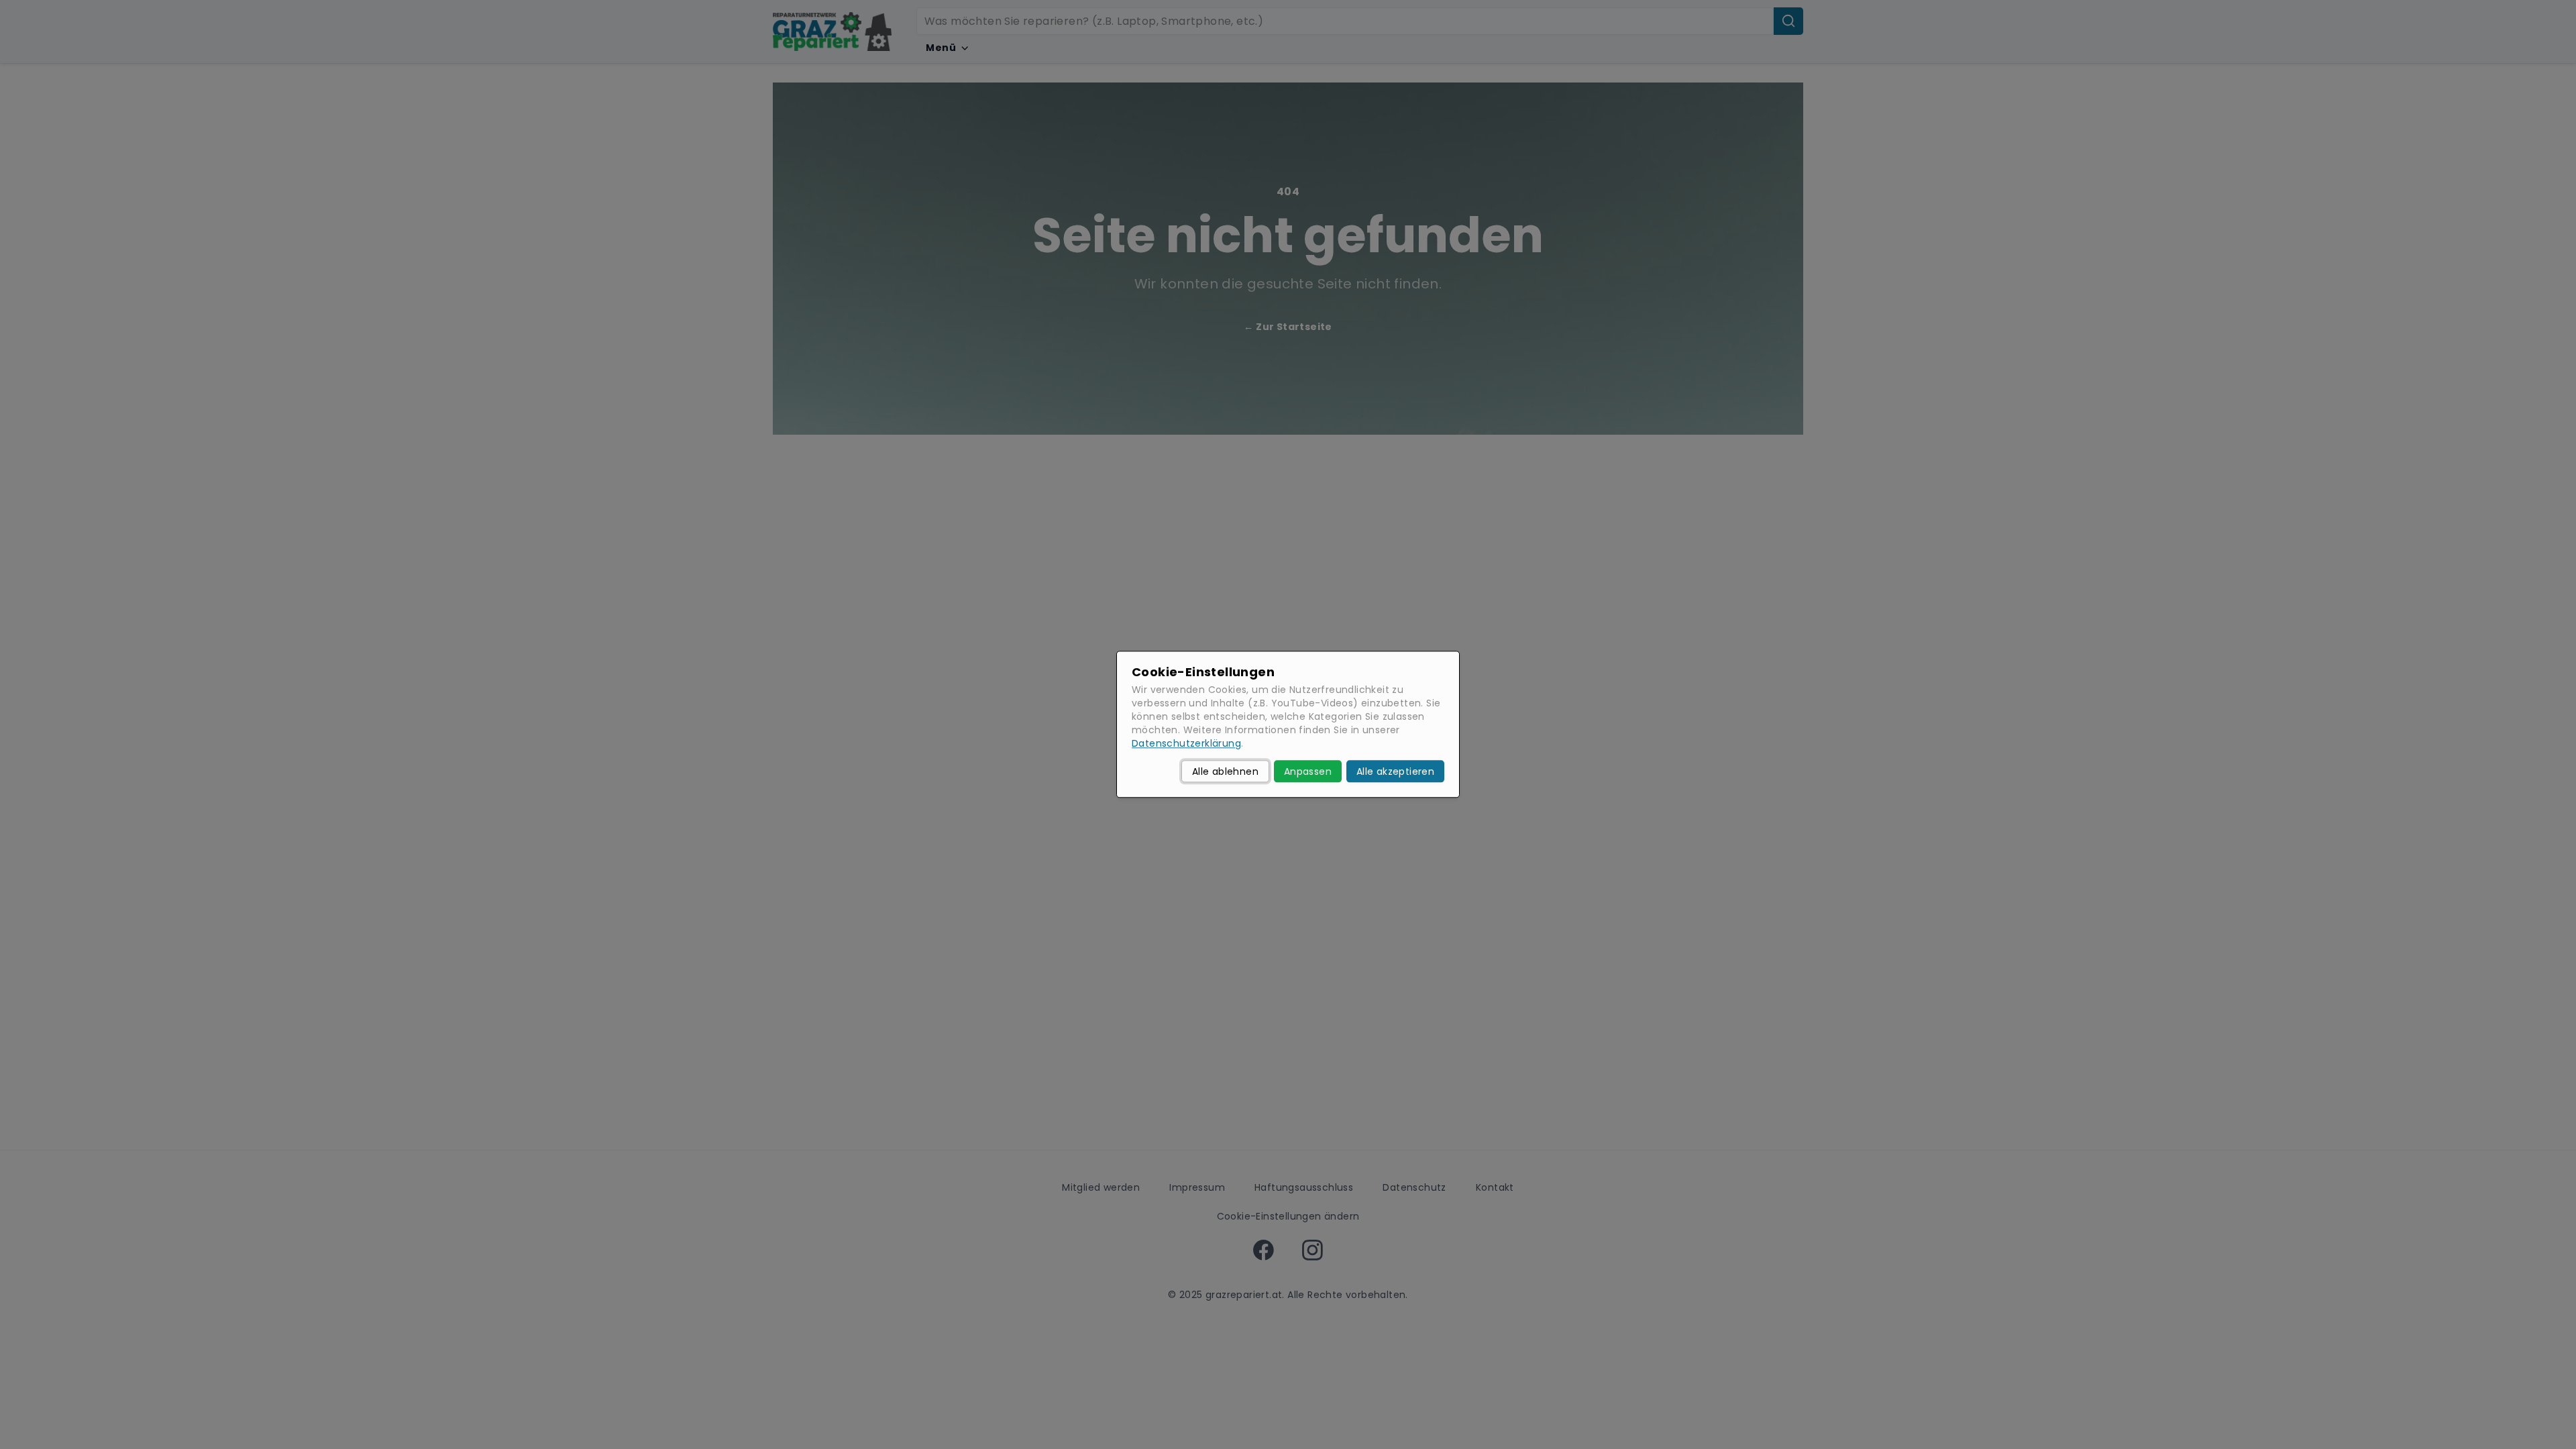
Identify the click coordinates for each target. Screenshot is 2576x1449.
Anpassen (1308, 771)
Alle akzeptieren (1395, 771)
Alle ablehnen (1225, 771)
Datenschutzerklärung (1186, 744)
